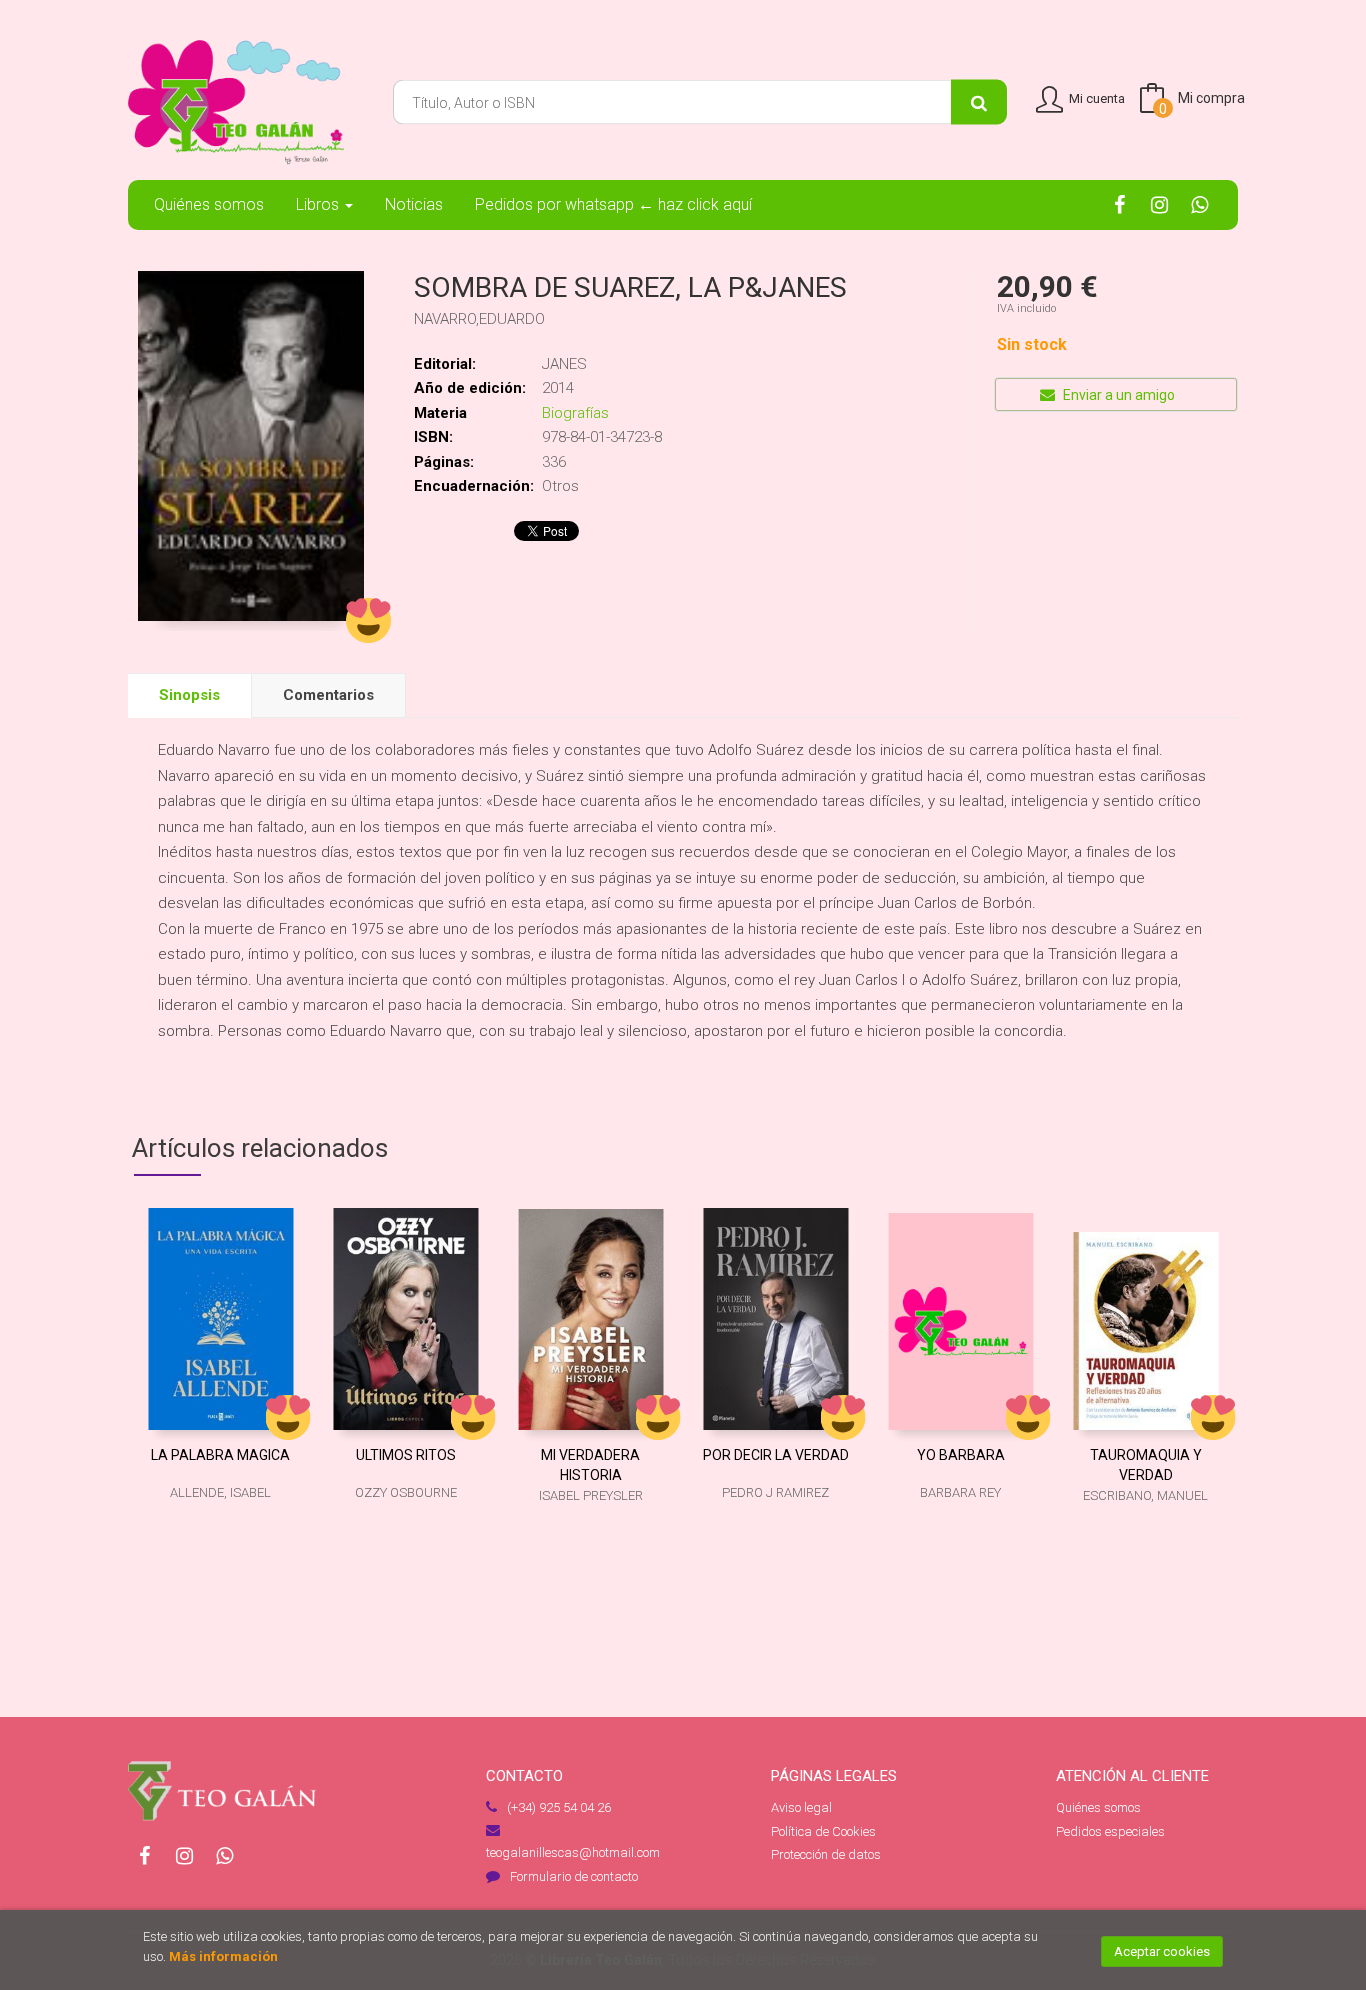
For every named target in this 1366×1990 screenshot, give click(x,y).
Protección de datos (826, 1854)
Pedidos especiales (1110, 1831)
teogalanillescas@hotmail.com (573, 1852)
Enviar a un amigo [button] (1117, 395)
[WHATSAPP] (1199, 204)
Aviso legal (801, 1807)
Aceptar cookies (1162, 1951)
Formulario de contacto (574, 1876)
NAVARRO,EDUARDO (479, 319)
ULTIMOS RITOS (406, 1455)
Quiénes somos (1098, 1807)
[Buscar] (979, 102)
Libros (319, 204)
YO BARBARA (961, 1455)
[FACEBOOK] (1119, 204)
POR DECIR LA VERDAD (776, 1455)
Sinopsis (189, 695)
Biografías (575, 413)
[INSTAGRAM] (1159, 204)
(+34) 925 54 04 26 (559, 1807)
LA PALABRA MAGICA (220, 1455)
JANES (564, 364)
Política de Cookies (823, 1831)
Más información (223, 1956)
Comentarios (328, 695)
